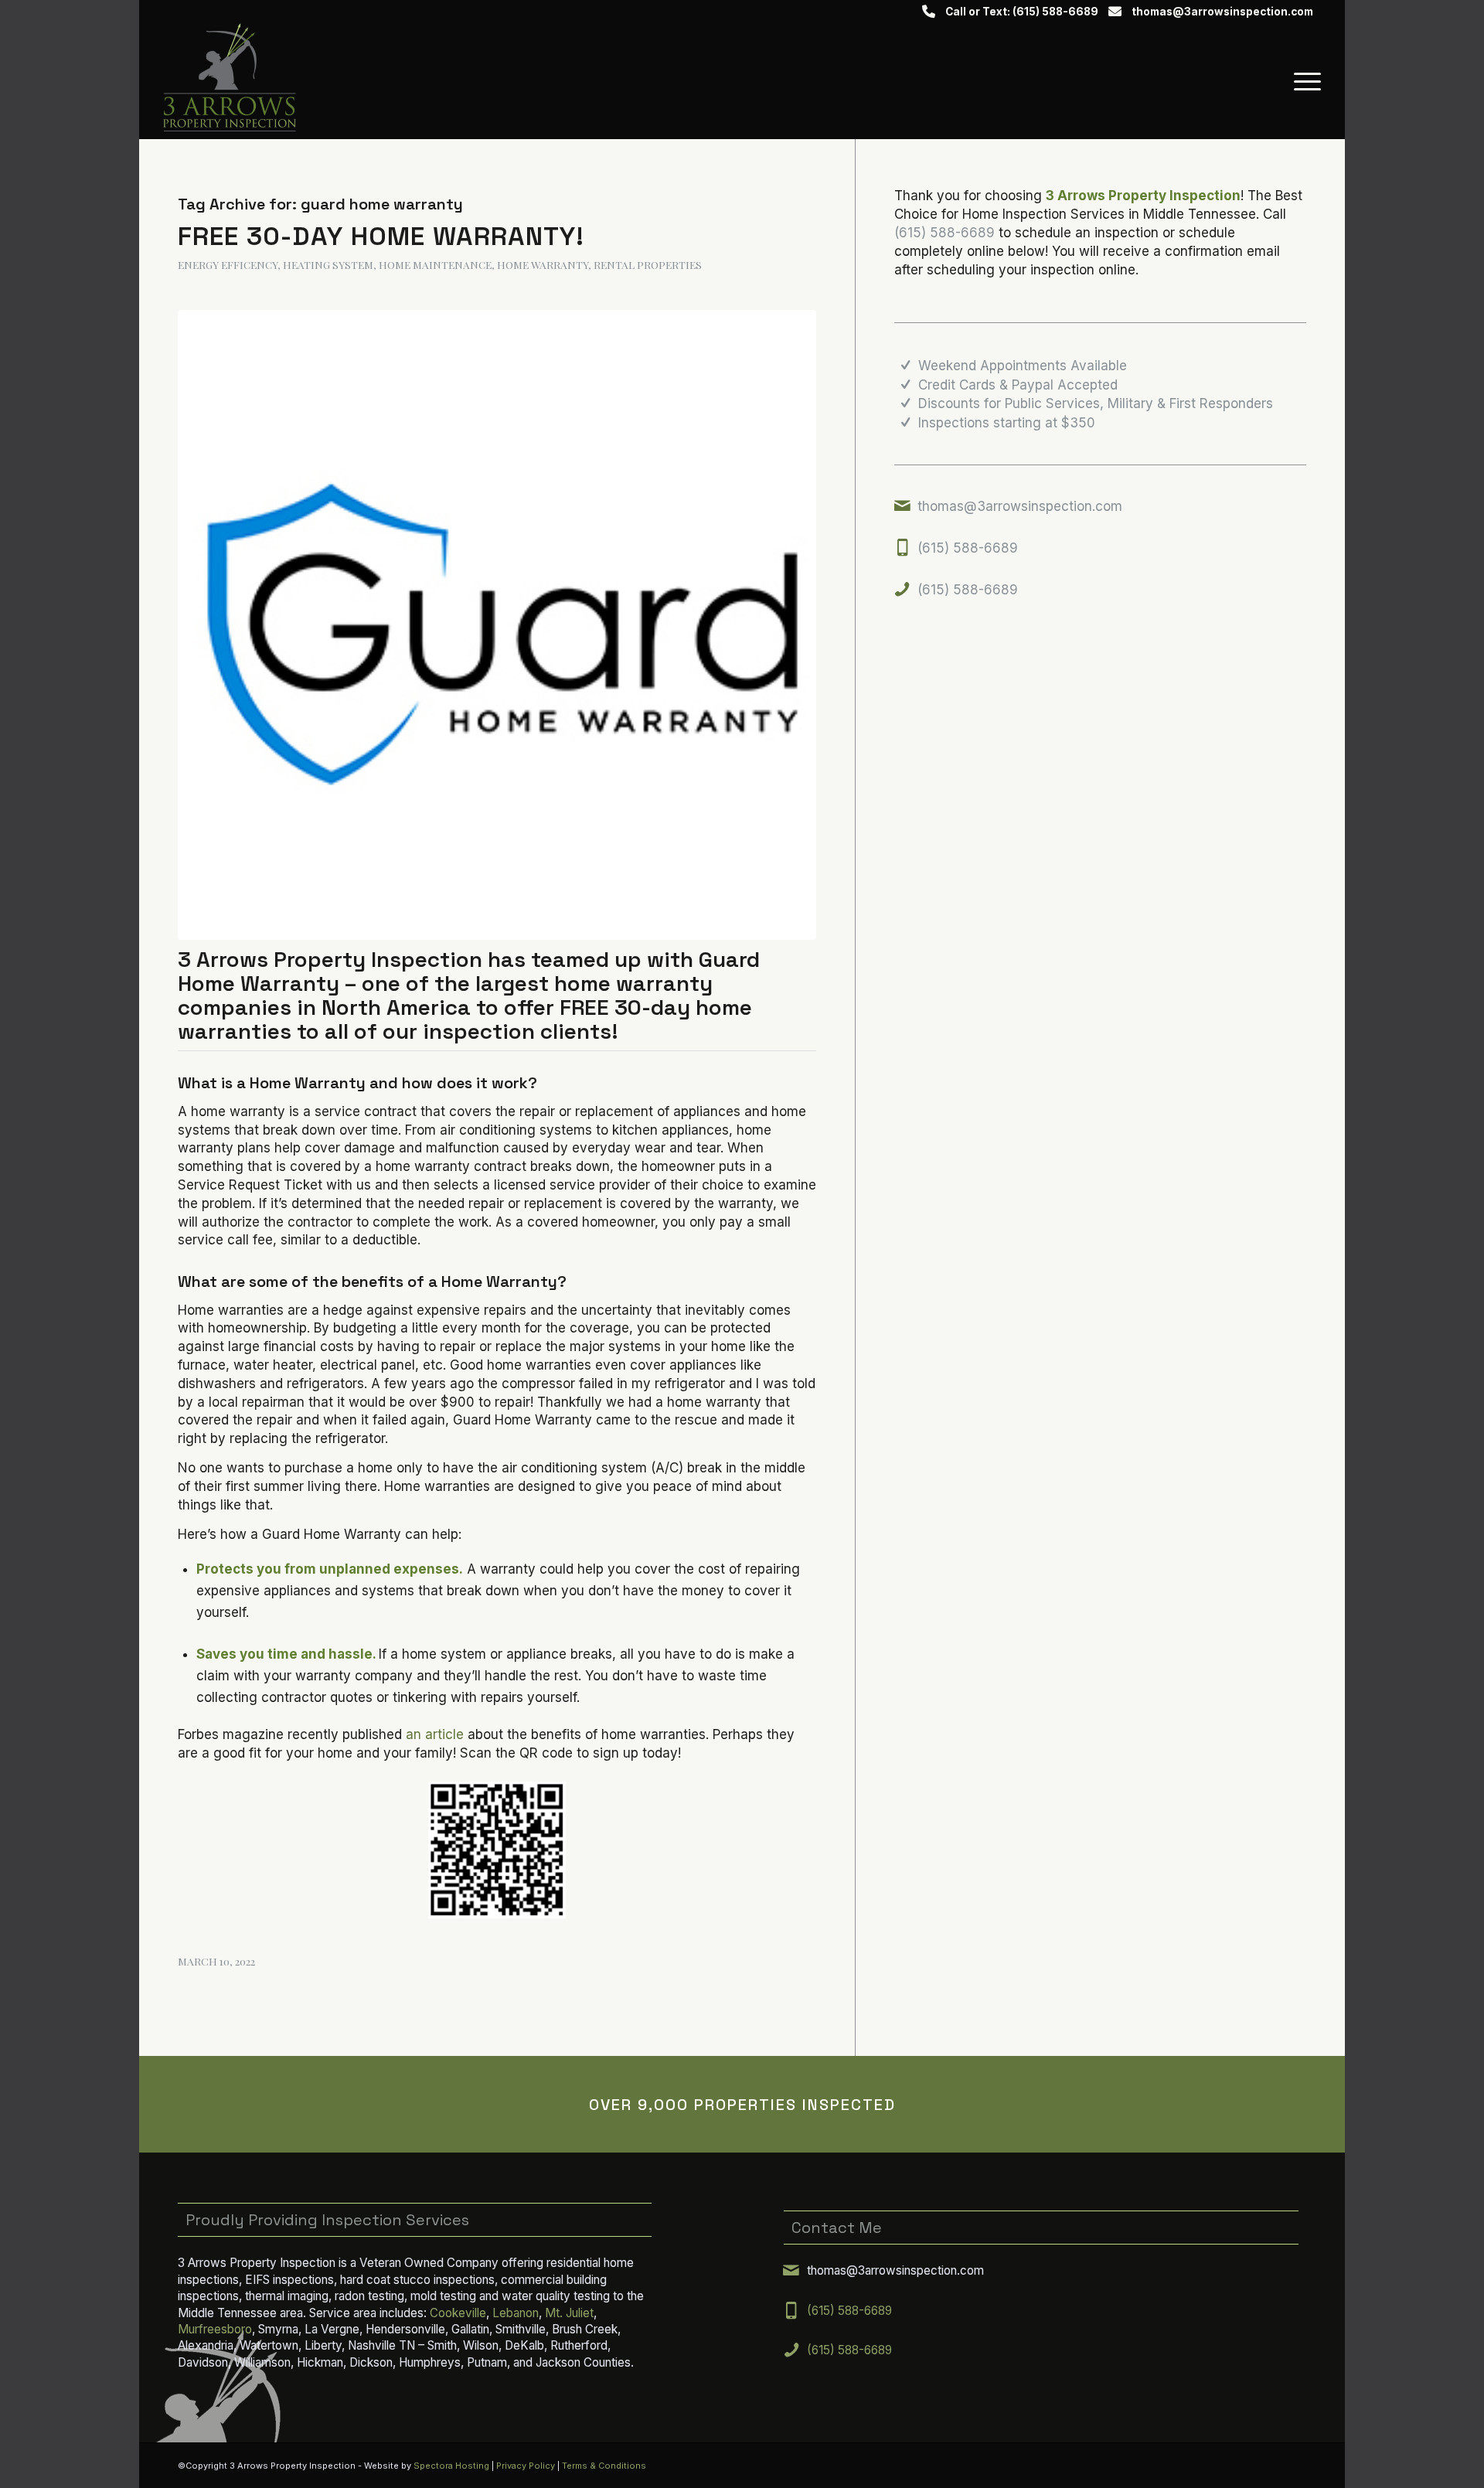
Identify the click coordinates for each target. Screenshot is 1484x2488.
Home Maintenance (435, 264)
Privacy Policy (526, 2466)
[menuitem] (1302, 81)
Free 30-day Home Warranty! (381, 236)
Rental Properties (648, 264)
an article (435, 1734)
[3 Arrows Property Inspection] (229, 81)
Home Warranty (543, 264)
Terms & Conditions (604, 2466)
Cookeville (458, 2313)
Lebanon (516, 2313)
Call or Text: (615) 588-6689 (1022, 12)
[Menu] (1302, 81)
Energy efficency (228, 264)
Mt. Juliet (569, 2313)
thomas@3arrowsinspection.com (1222, 12)
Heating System (328, 264)
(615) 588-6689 (945, 233)
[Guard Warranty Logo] (497, 625)
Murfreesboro (215, 2329)
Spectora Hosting (451, 2466)
